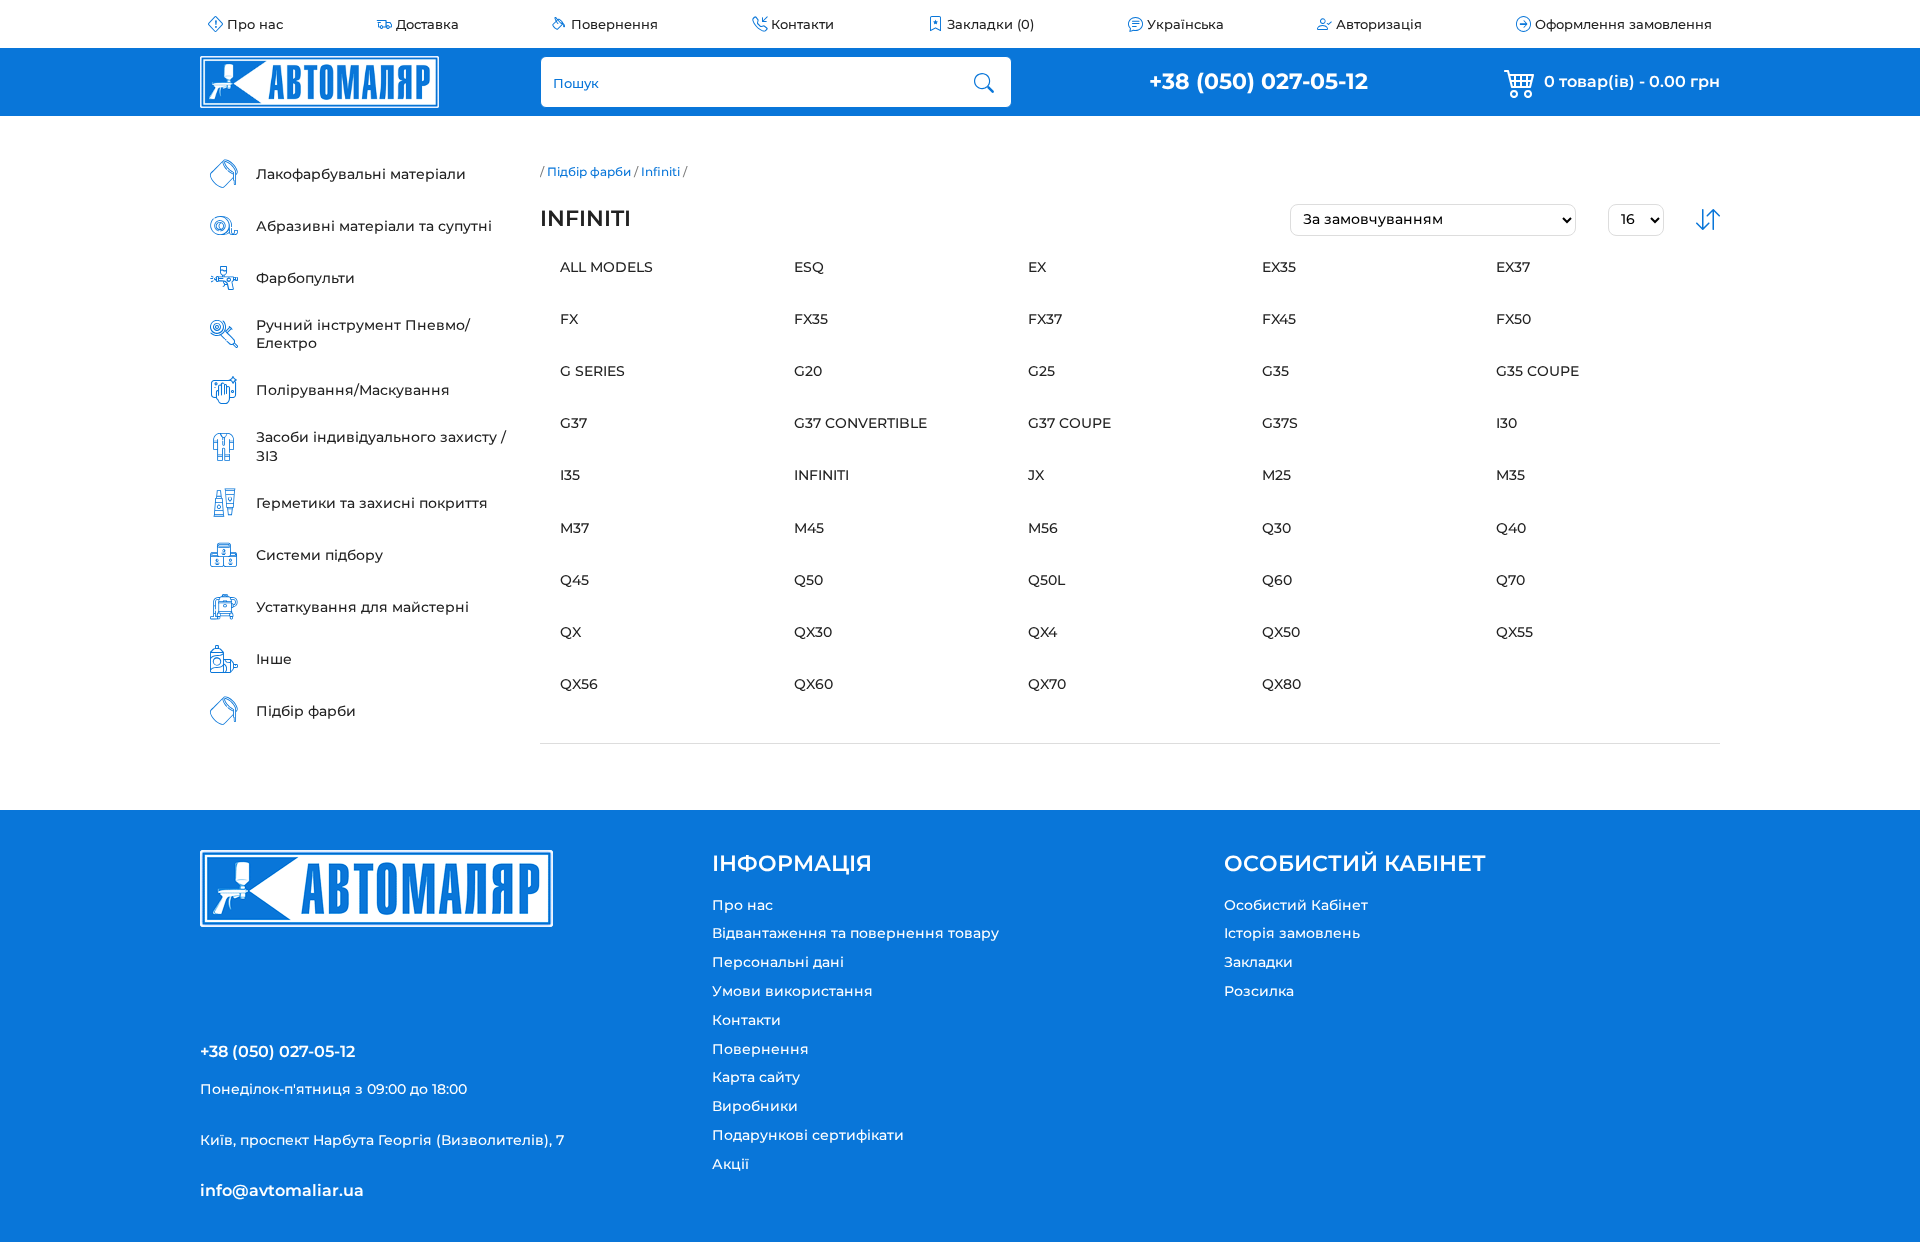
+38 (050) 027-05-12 (1258, 81)
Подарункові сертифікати (808, 1135)
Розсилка (1259, 991)
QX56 (579, 684)
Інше (274, 659)
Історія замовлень (1292, 933)
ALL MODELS (606, 267)
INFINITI (821, 475)
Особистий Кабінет (1296, 905)
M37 (574, 528)
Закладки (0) (990, 24)
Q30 (1276, 528)
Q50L (1046, 580)
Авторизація (1379, 24)
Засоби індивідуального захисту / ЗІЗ (381, 446)
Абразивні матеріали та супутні (374, 226)
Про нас (255, 24)
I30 (1506, 423)
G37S (1280, 423)
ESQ (809, 267)
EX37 (1513, 267)
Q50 (808, 580)
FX (569, 319)
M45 (809, 528)
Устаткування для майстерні (362, 607)
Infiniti (660, 171)
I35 (570, 475)
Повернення (614, 24)
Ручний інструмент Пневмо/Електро (363, 334)
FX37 (1045, 319)
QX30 (813, 632)
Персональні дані (778, 962)
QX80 (1281, 684)
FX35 (811, 319)
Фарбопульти (305, 278)
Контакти (802, 24)
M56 (1043, 528)
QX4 (1042, 632)
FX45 (1279, 319)
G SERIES (592, 371)
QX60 (813, 684)
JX (1036, 475)
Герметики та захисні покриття (372, 503)
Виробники (755, 1106)
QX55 (1514, 632)
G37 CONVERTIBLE (860, 423)
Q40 (1511, 528)
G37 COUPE (1069, 423)
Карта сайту (756, 1077)
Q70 (1510, 580)
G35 (1275, 371)
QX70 (1047, 684)
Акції (730, 1164)
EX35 (1279, 267)
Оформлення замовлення (1623, 24)
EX (1037, 267)
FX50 (1513, 319)
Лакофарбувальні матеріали (361, 174)
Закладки (1258, 962)
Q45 (574, 580)
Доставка (427, 24)
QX (570, 632)
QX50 (1281, 632)
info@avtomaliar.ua (282, 1190)
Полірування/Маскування (353, 390)
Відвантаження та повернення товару (855, 933)
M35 (1510, 475)
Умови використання (792, 991)
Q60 (1277, 580)
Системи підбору (319, 555)
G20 (808, 371)
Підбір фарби (306, 711)
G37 (573, 423)
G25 (1041, 371)
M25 (1276, 475)
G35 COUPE (1537, 371)
